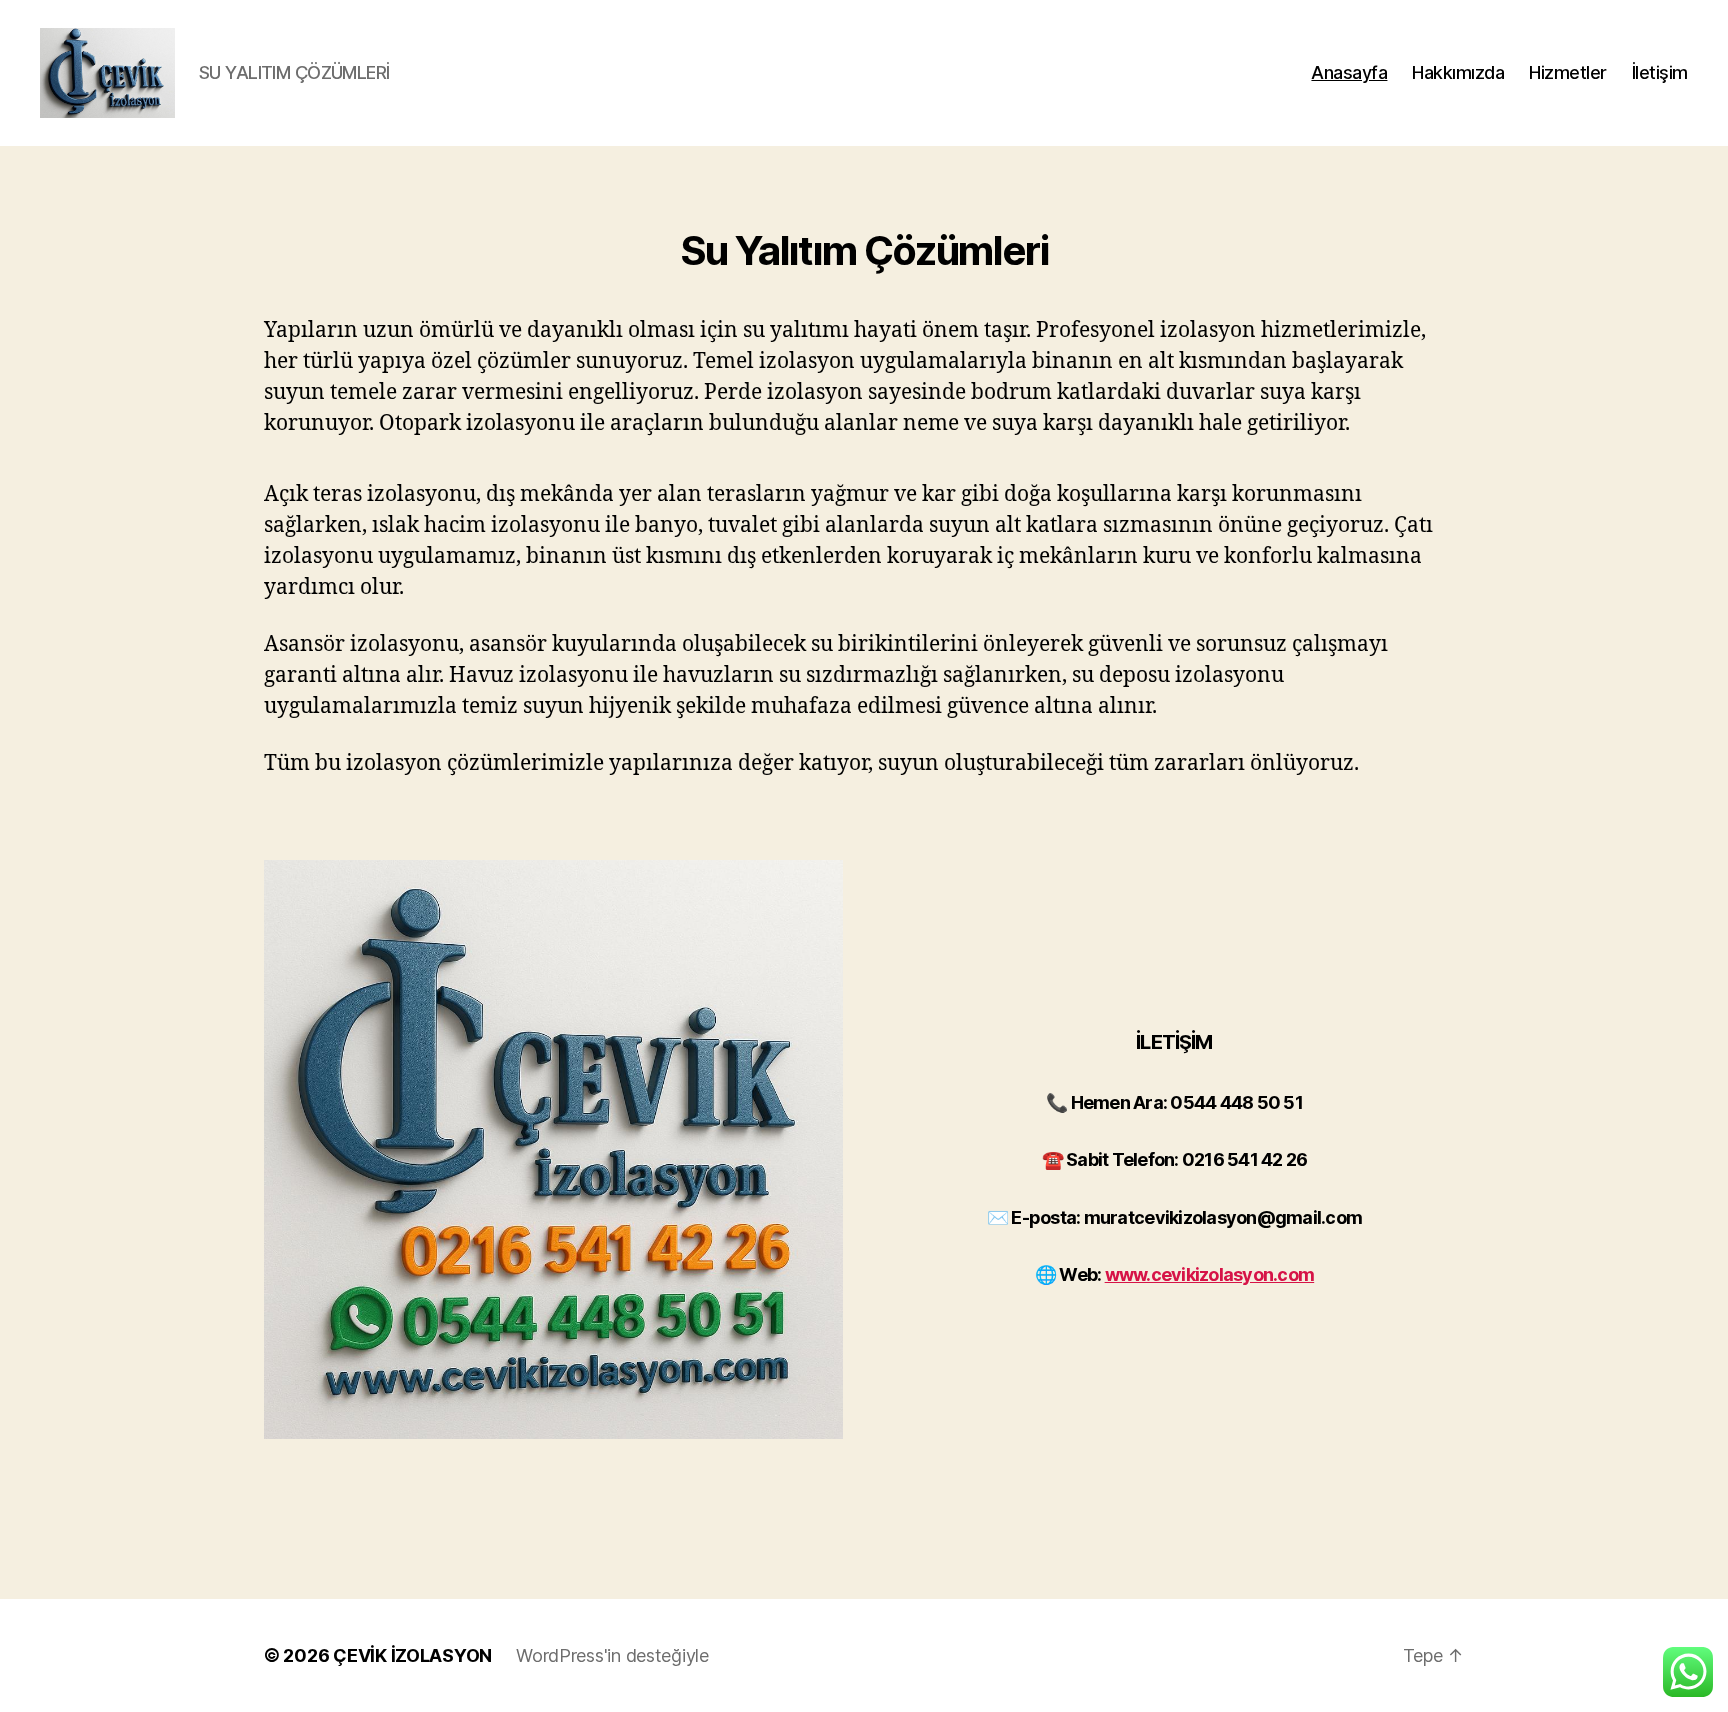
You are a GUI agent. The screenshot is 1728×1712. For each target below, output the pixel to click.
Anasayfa (1349, 72)
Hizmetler (1568, 72)
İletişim (1660, 72)
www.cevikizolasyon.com (1210, 1274)
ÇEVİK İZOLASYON (412, 1655)
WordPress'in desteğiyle (612, 1655)
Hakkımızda (1458, 72)
